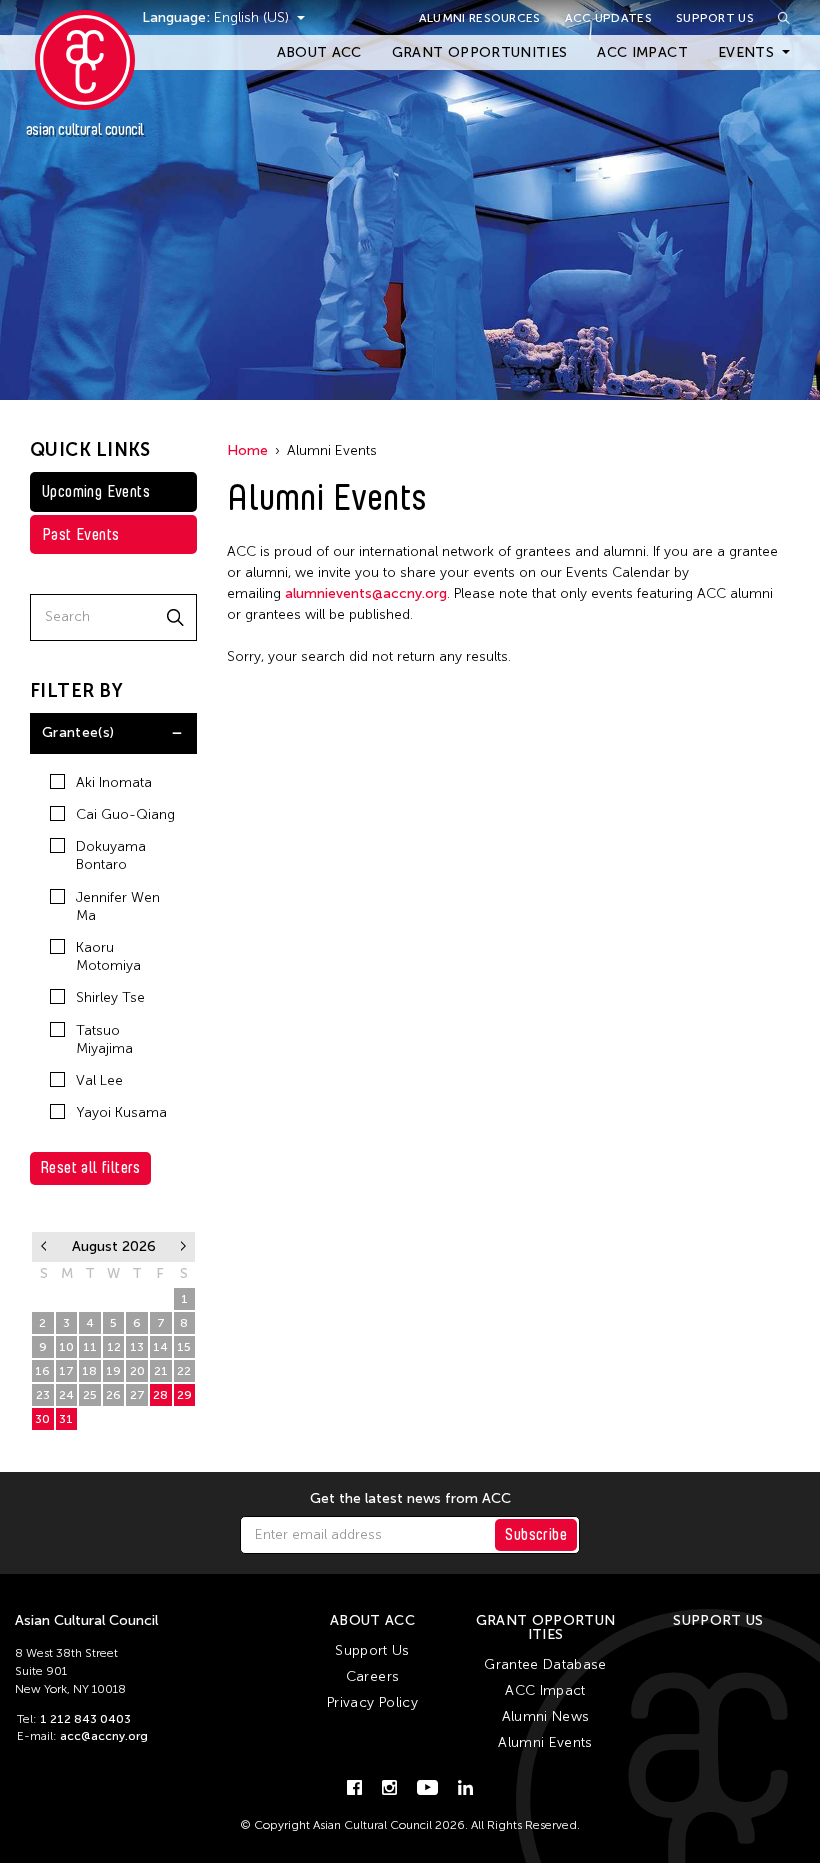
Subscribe (536, 1534)
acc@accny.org (104, 1736)
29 (184, 1395)
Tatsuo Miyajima (104, 1039)
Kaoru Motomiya (108, 956)
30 (42, 1419)
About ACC (319, 52)
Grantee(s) (78, 732)
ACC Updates (608, 18)
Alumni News (546, 1716)
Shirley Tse (110, 997)
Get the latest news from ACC (410, 1499)
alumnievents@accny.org (366, 593)
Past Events (80, 534)
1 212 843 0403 (85, 1719)
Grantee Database (545, 1664)
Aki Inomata (114, 782)
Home (247, 450)
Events (746, 52)
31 (66, 1419)
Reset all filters (90, 1167)
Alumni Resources (480, 18)
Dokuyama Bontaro (111, 855)
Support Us (715, 18)
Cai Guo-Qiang (125, 814)
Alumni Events (545, 1742)
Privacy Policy (372, 1702)
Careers (372, 1676)
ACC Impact (642, 52)
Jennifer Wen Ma (118, 906)
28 (160, 1395)
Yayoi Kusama (121, 1112)
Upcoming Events (96, 491)
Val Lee (99, 1080)
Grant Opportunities (480, 52)
